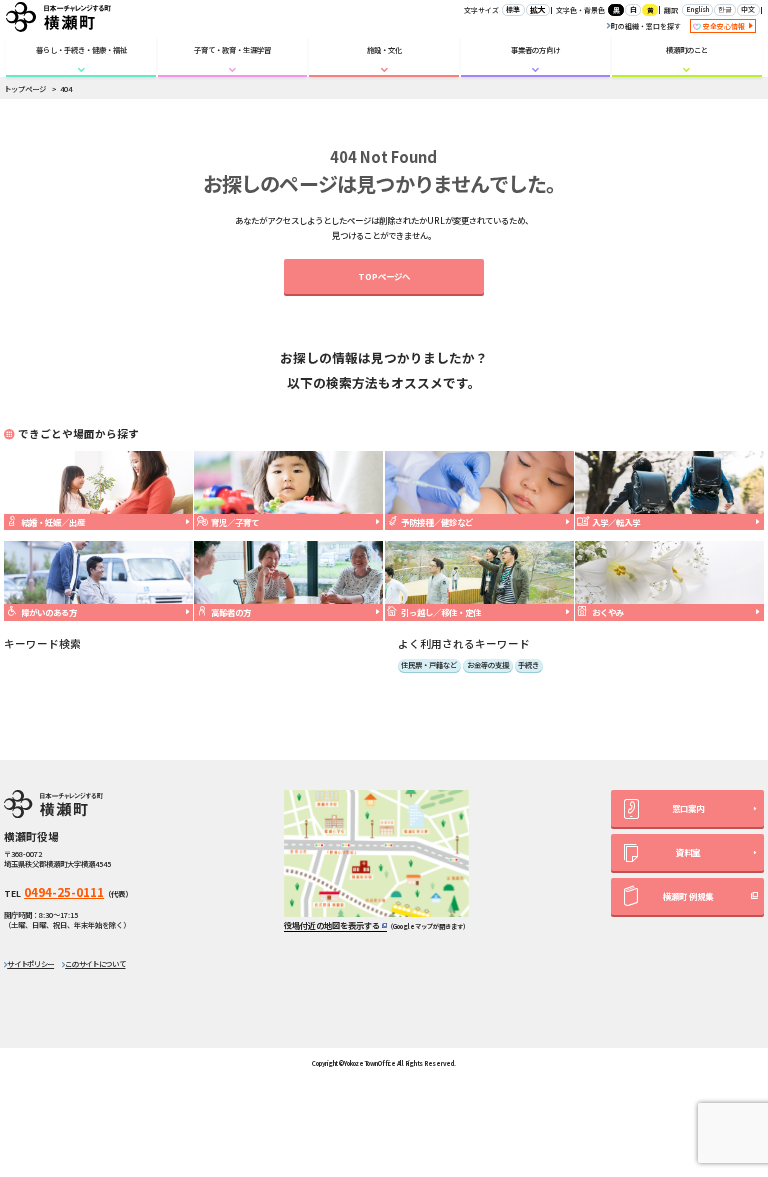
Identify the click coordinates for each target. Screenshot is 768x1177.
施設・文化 (384, 49)
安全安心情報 (725, 26)
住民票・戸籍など (429, 665)
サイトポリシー (30, 963)
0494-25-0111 (64, 892)
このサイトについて (95, 963)
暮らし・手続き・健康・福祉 (81, 49)
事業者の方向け (535, 49)
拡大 (538, 9)
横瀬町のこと (687, 49)
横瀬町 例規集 (688, 896)
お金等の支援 (488, 665)
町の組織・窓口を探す (646, 26)
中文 (748, 9)
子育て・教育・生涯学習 (232, 49)
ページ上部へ (732, 1028)
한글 (725, 9)
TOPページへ (384, 276)
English (697, 9)
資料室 (688, 852)
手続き (528, 665)
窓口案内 (688, 808)
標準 (513, 9)
